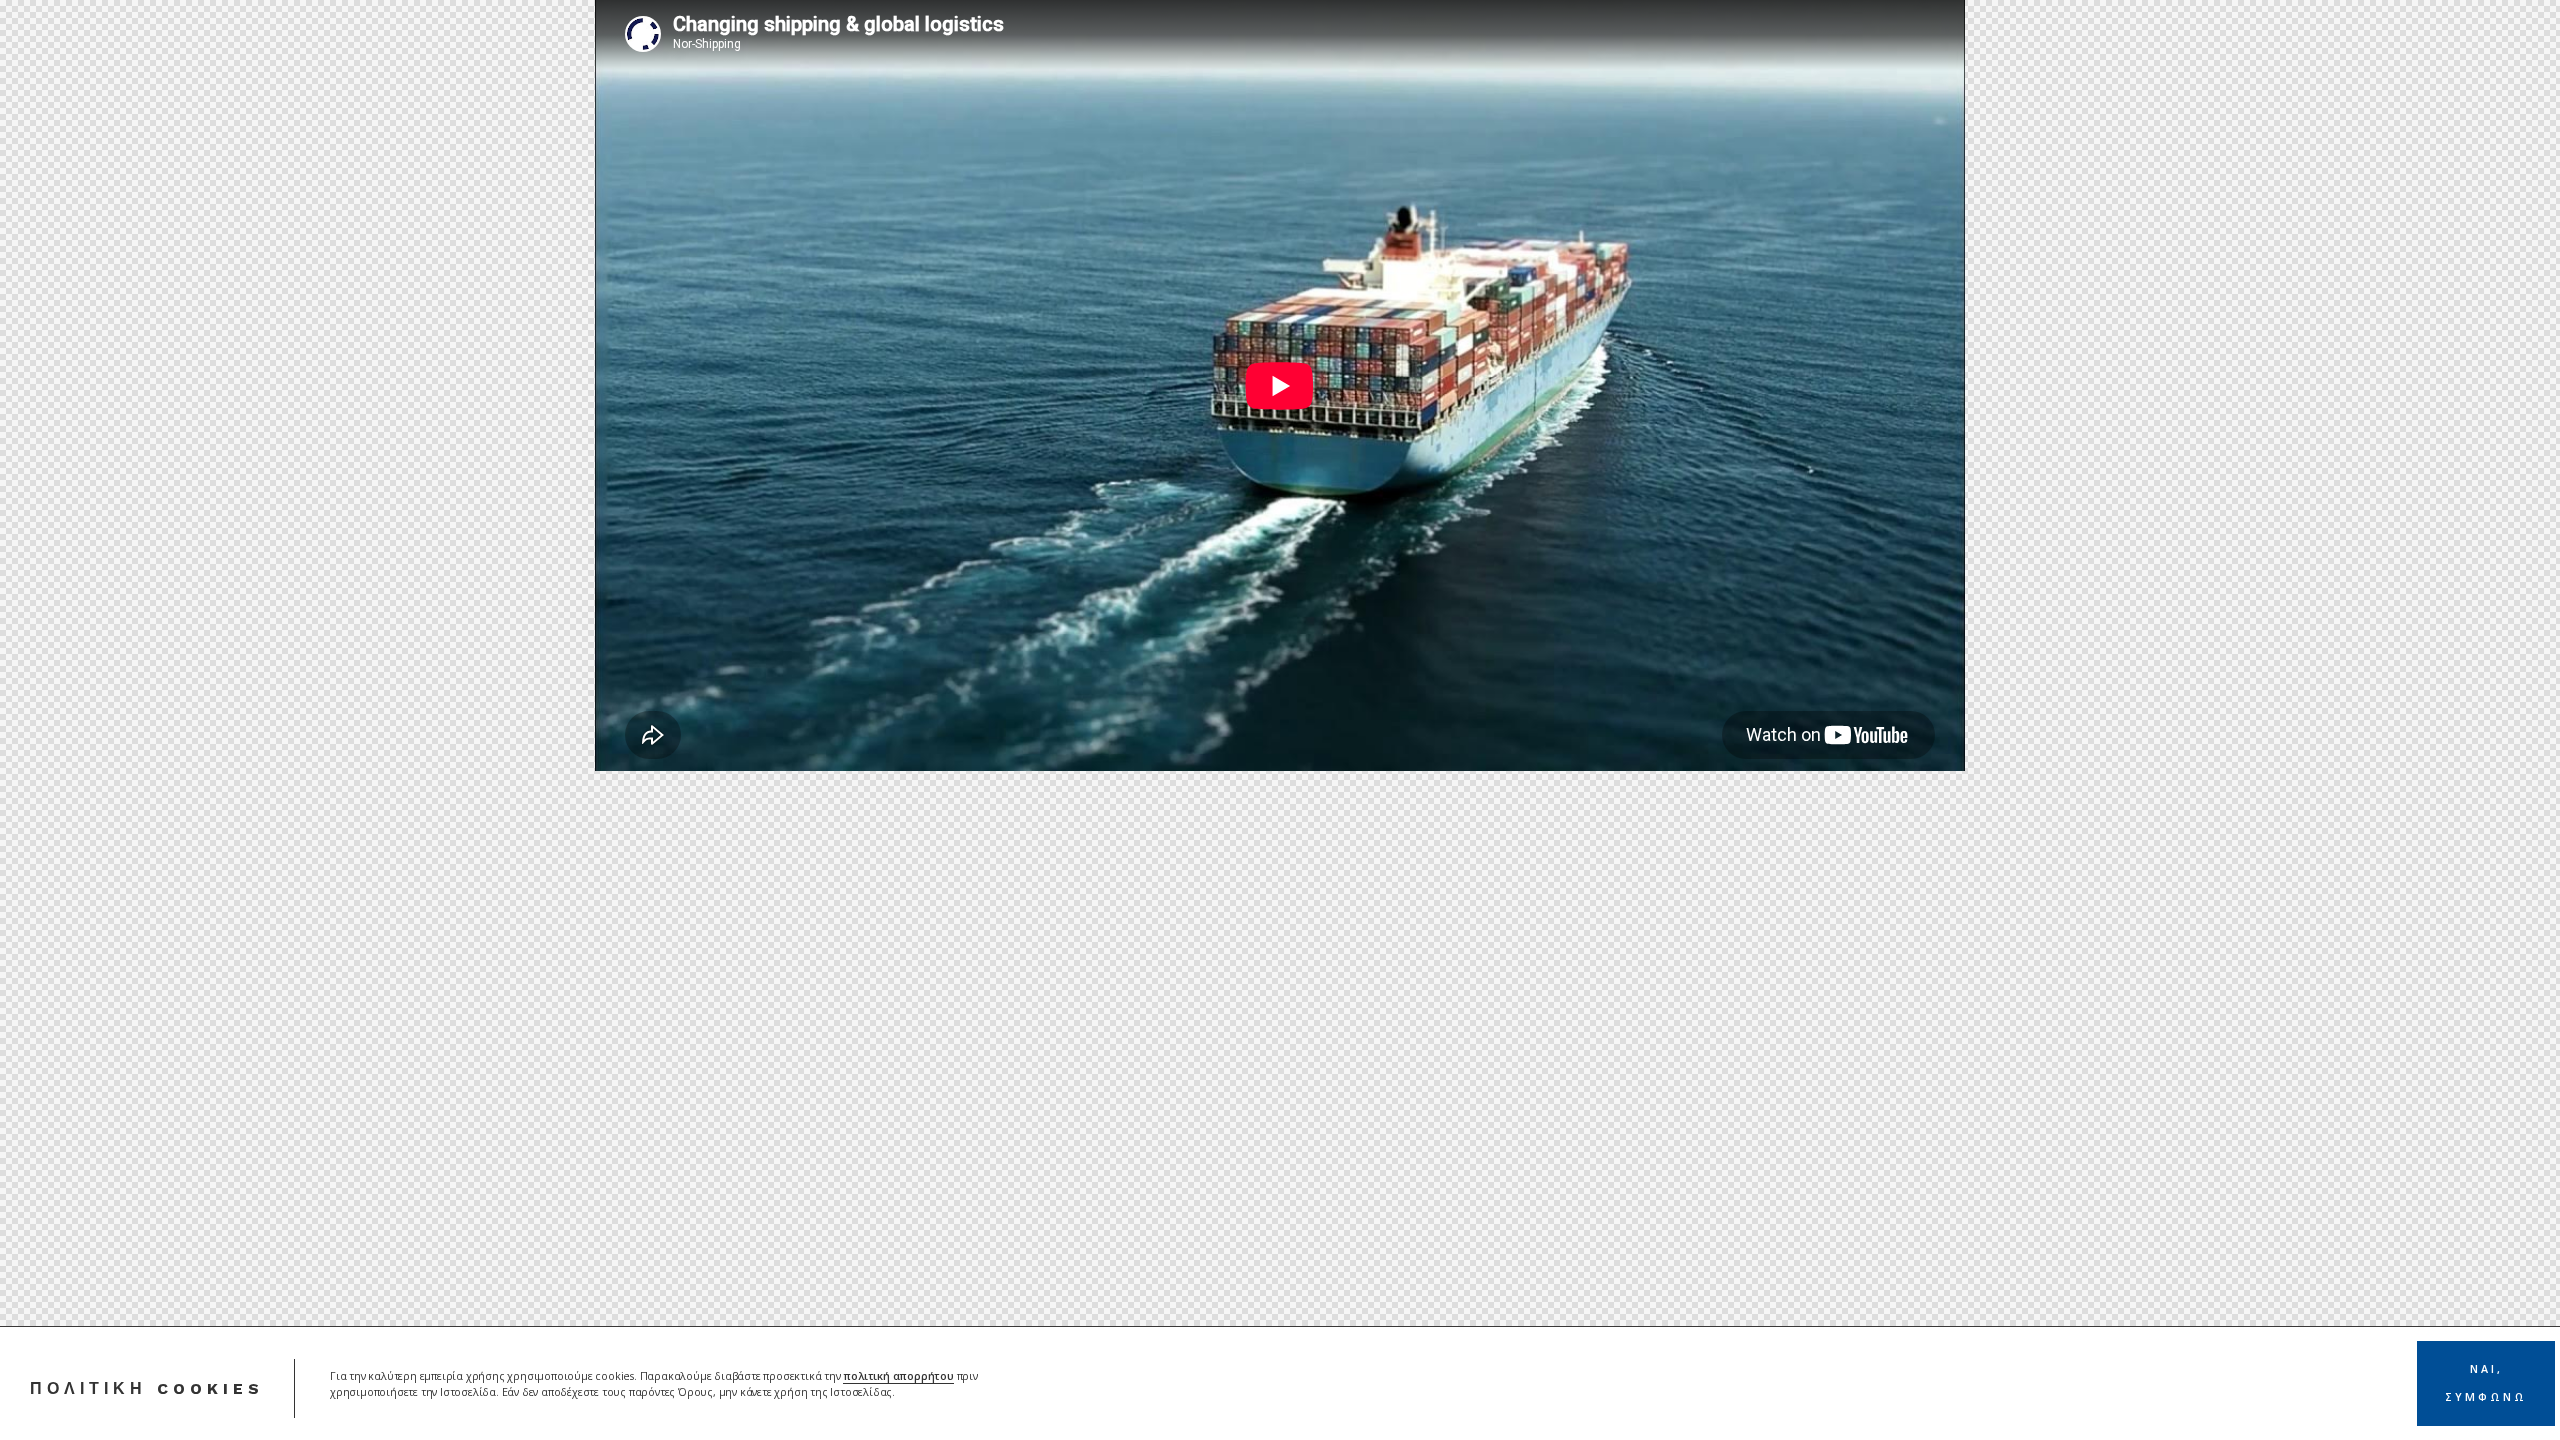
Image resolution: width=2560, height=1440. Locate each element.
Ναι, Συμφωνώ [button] (2486, 1383)
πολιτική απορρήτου (898, 1376)
